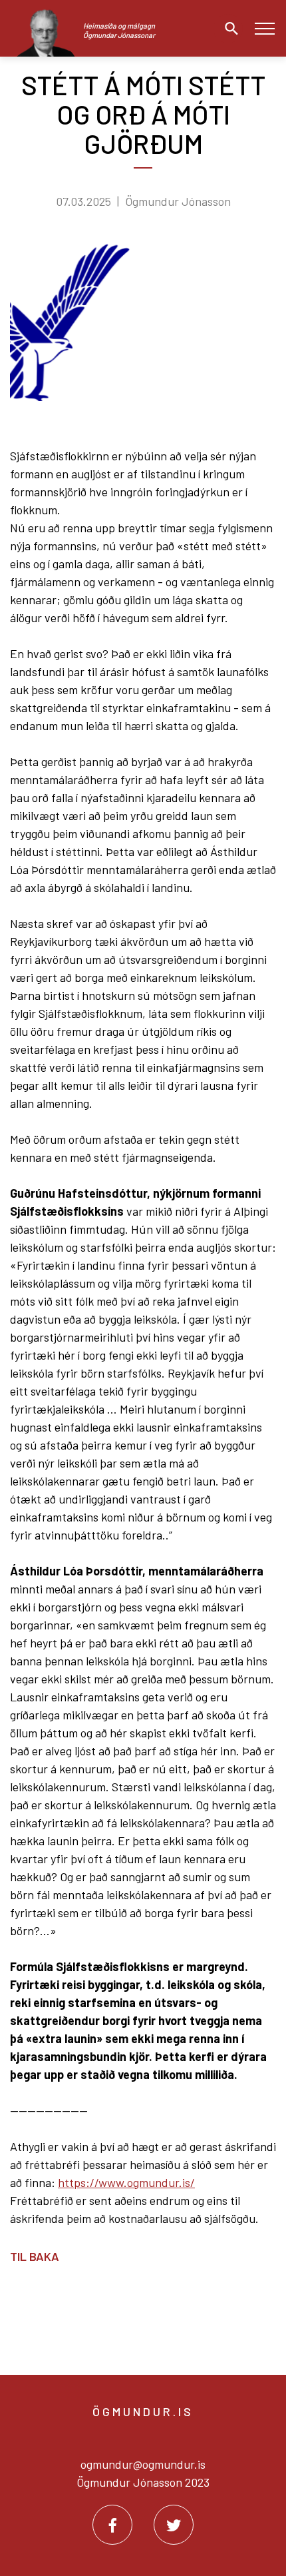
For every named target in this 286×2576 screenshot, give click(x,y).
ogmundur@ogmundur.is (143, 2464)
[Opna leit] (228, 29)
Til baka (35, 2256)
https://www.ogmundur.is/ (126, 2182)
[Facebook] (112, 2525)
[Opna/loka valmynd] (264, 28)
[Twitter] (174, 2525)
